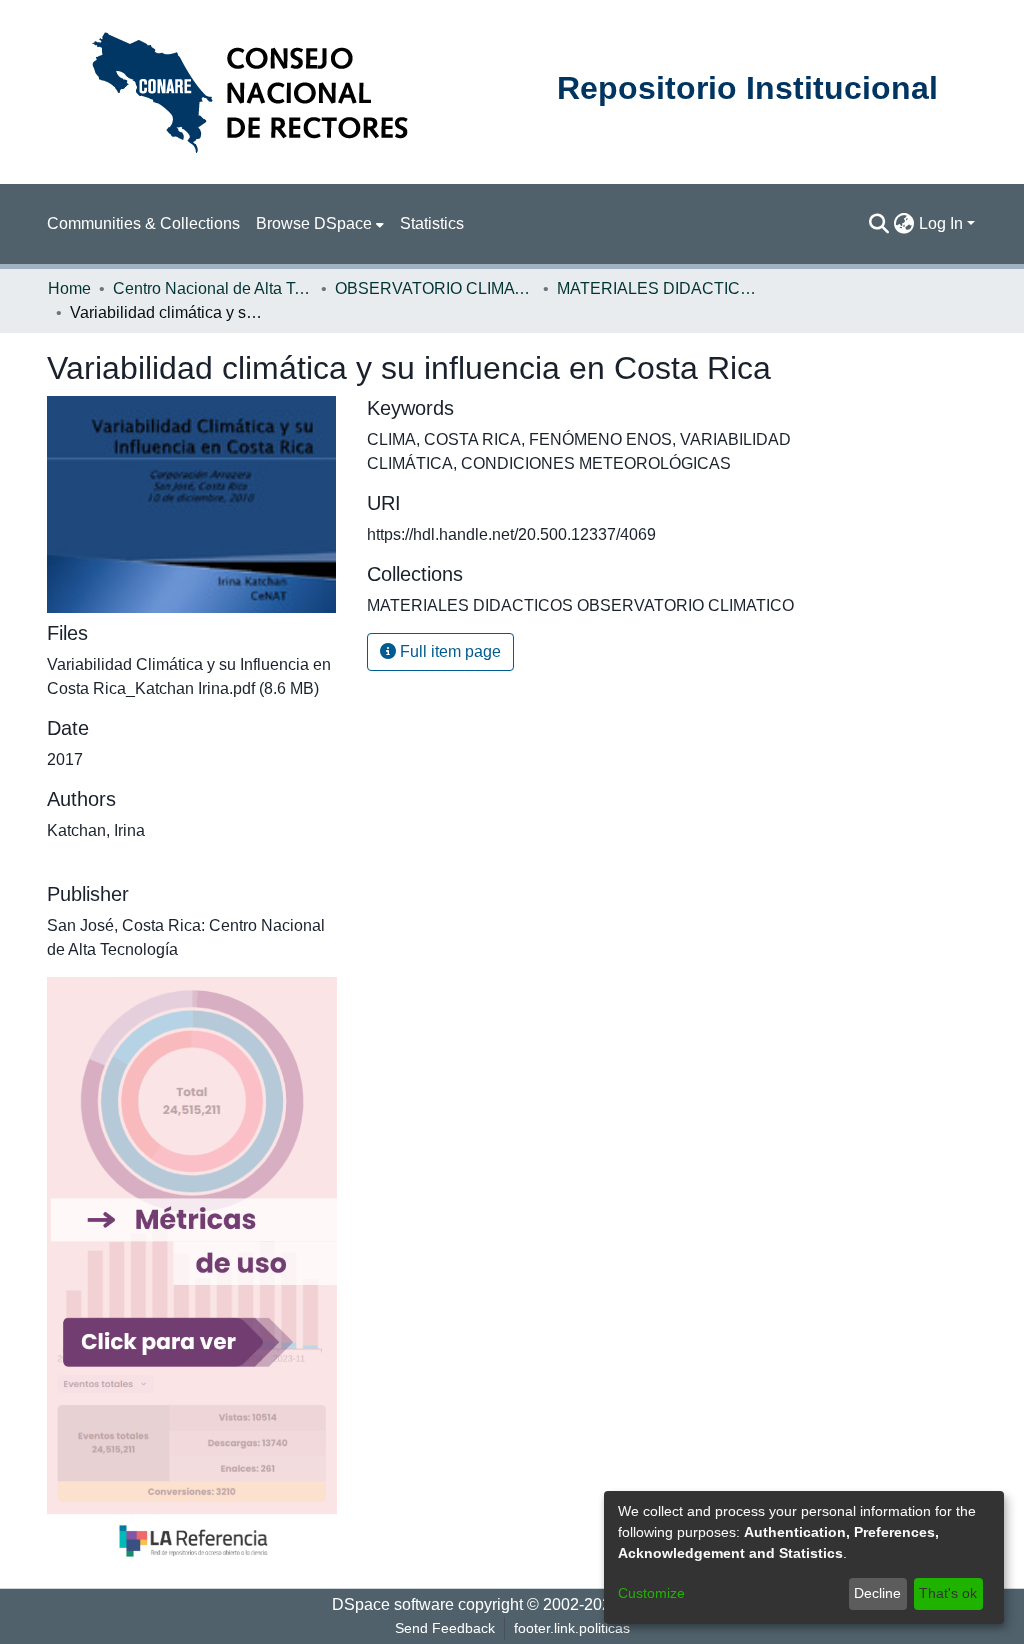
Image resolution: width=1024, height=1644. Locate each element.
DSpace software (393, 1604)
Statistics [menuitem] (432, 223)
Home (69, 288)
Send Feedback (445, 1628)
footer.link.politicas (572, 1628)
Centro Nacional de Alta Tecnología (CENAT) (213, 288)
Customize (651, 1593)
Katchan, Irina (96, 830)
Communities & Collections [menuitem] (143, 223)
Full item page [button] (448, 651)
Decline (877, 1593)
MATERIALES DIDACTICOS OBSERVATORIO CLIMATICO (657, 288)
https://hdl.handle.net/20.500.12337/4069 (511, 534)
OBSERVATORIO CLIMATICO (435, 288)
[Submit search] (879, 224)
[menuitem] (320, 224)
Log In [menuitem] (941, 223)
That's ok (948, 1593)
